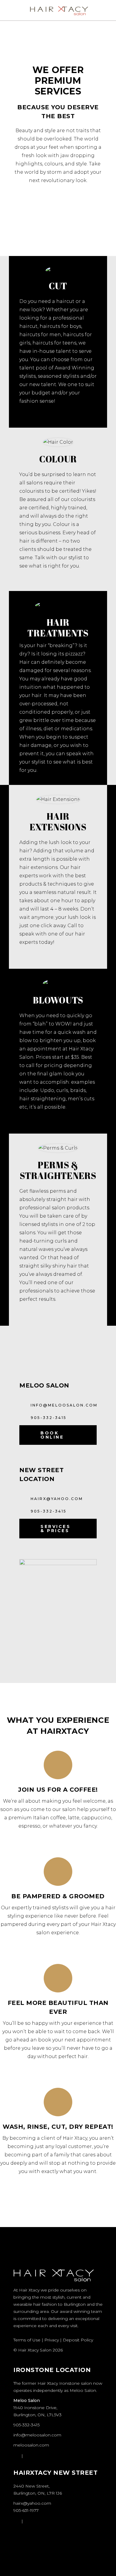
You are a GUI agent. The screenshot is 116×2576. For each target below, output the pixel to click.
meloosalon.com (31, 2445)
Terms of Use (27, 2340)
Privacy (52, 2340)
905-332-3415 (26, 2425)
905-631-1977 (26, 2510)
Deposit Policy (78, 2340)
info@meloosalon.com (37, 2435)
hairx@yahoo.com (32, 2503)
